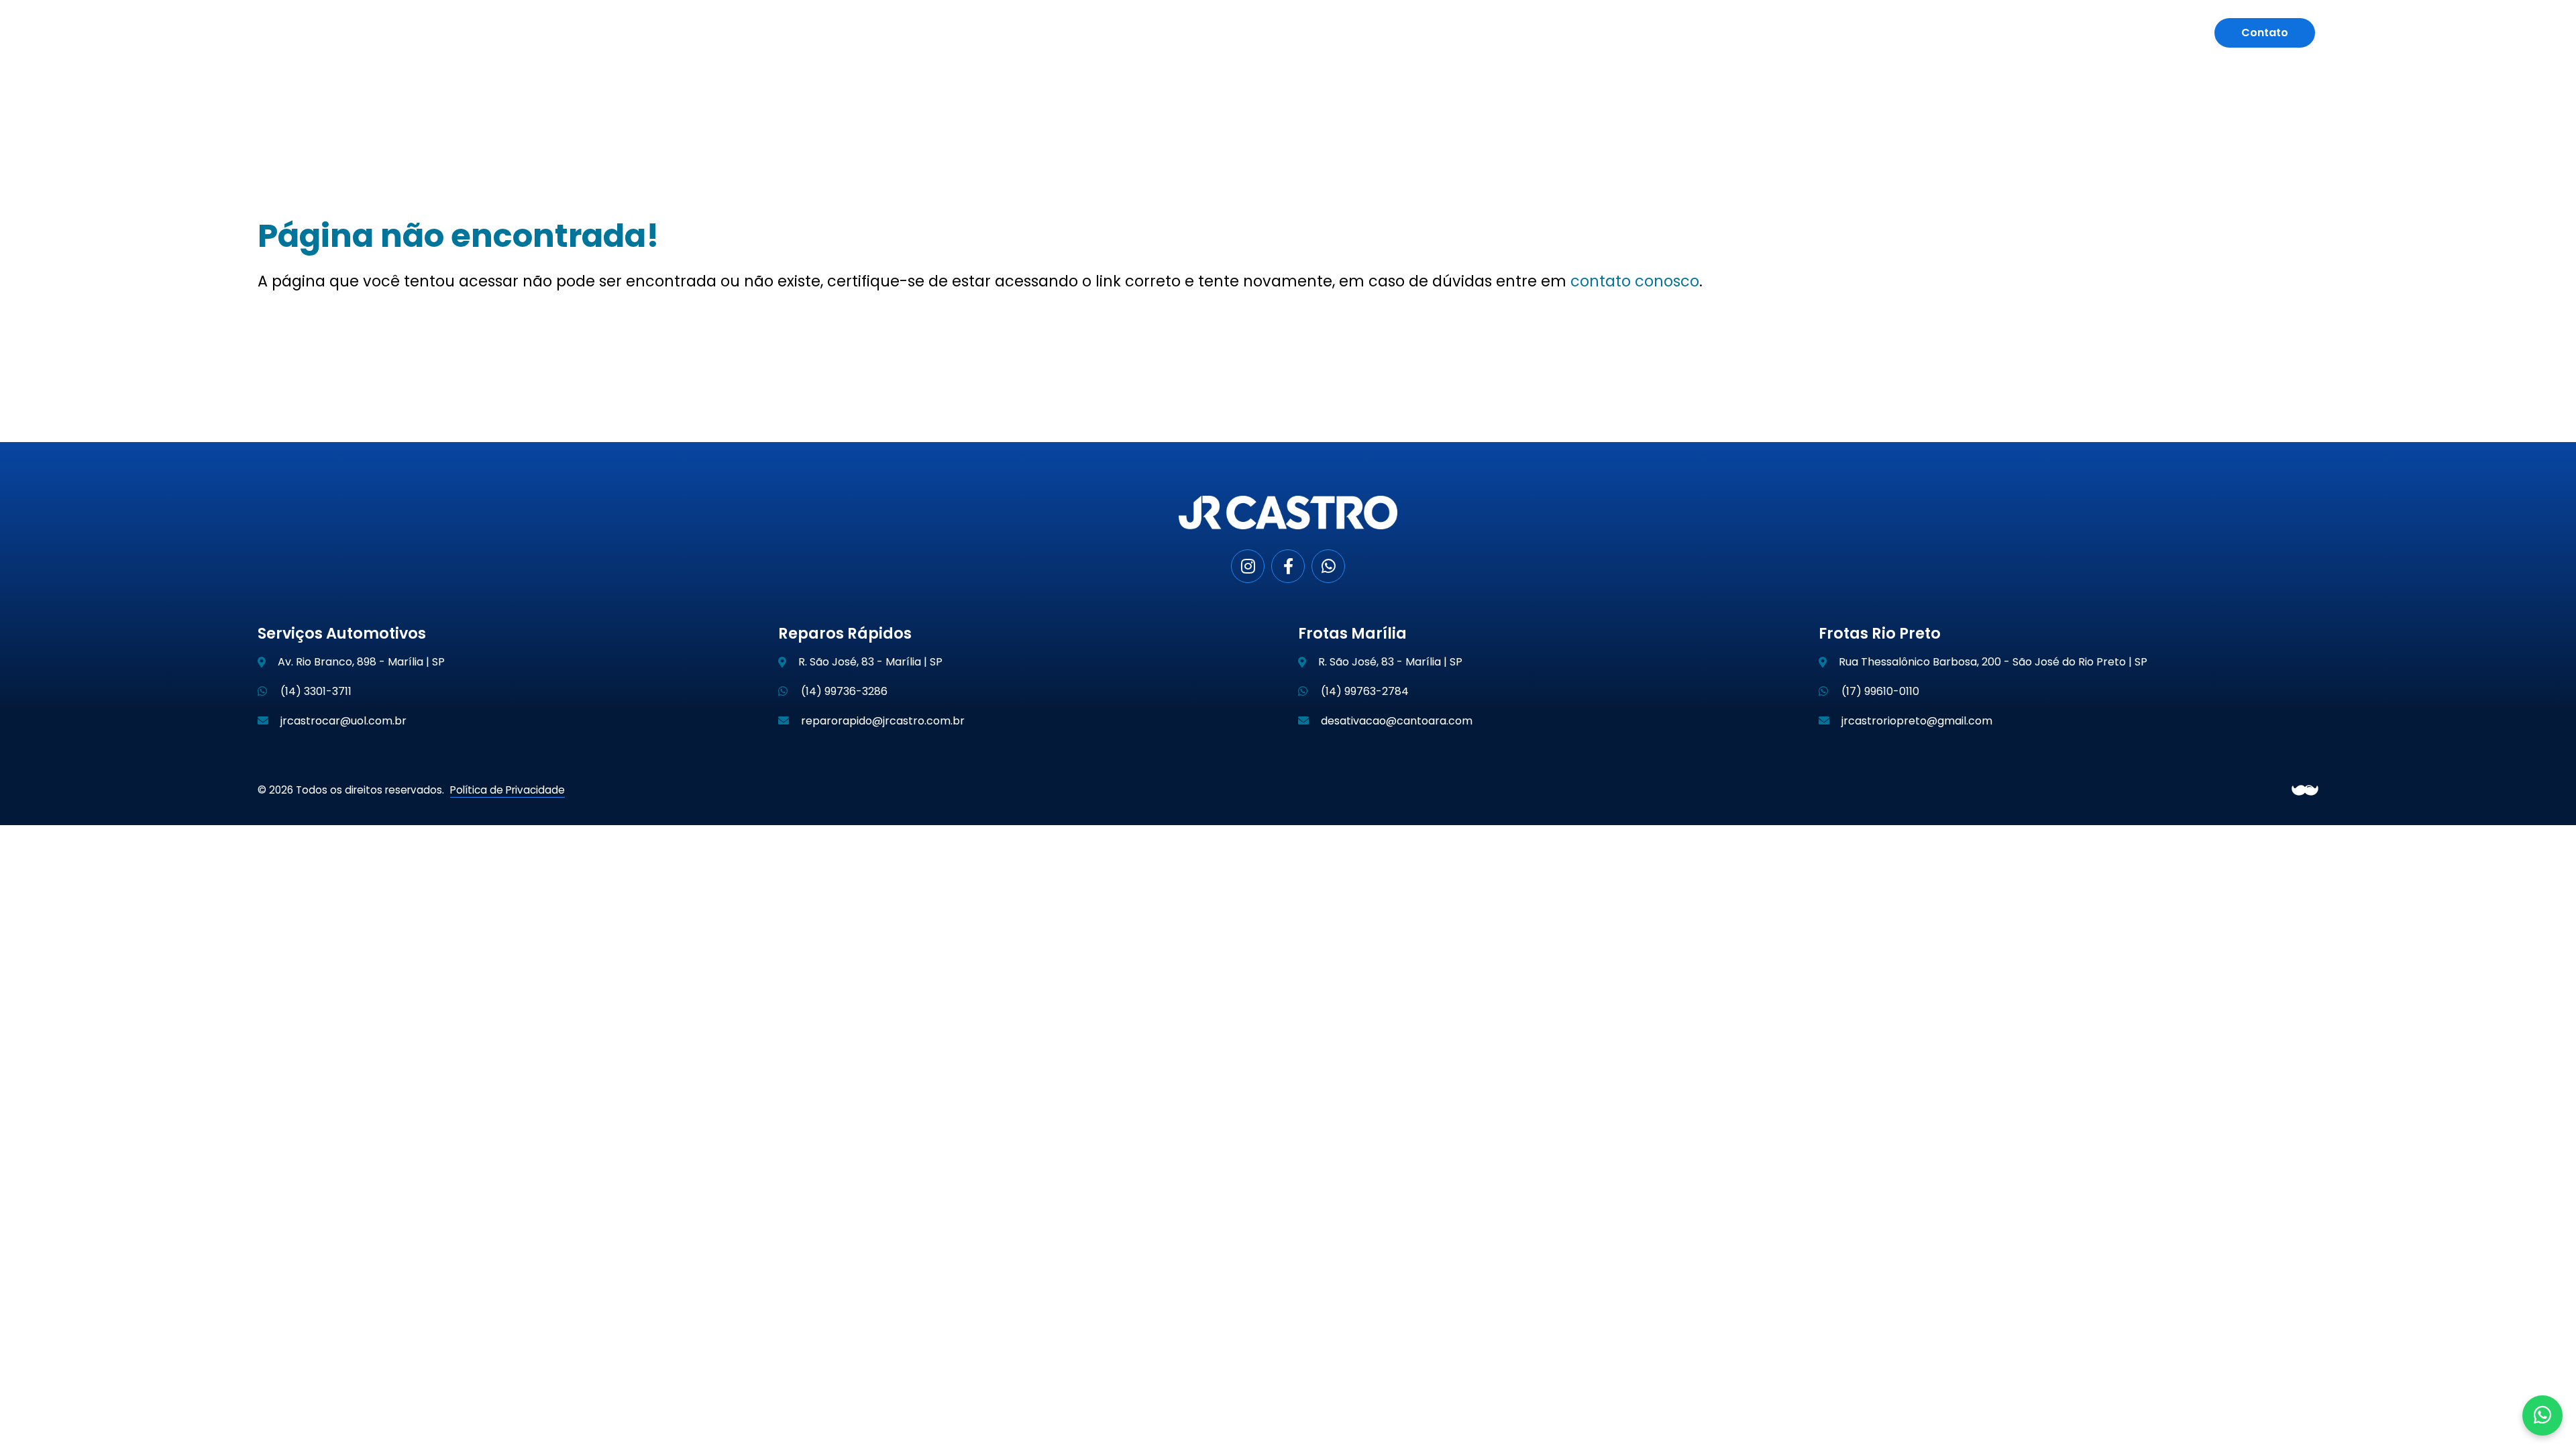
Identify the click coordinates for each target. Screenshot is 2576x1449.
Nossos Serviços (1860, 33)
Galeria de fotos (2146, 33)
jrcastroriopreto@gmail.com (1916, 721)
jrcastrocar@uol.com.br (342, 721)
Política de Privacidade (507, 790)
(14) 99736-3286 (843, 691)
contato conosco (1635, 281)
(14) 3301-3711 (315, 691)
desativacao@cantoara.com (1395, 721)
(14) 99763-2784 (1363, 691)
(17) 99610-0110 (1879, 691)
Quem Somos (1754, 33)
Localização (2044, 33)
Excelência (1958, 33)
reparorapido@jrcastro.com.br (881, 721)
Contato (2265, 33)
